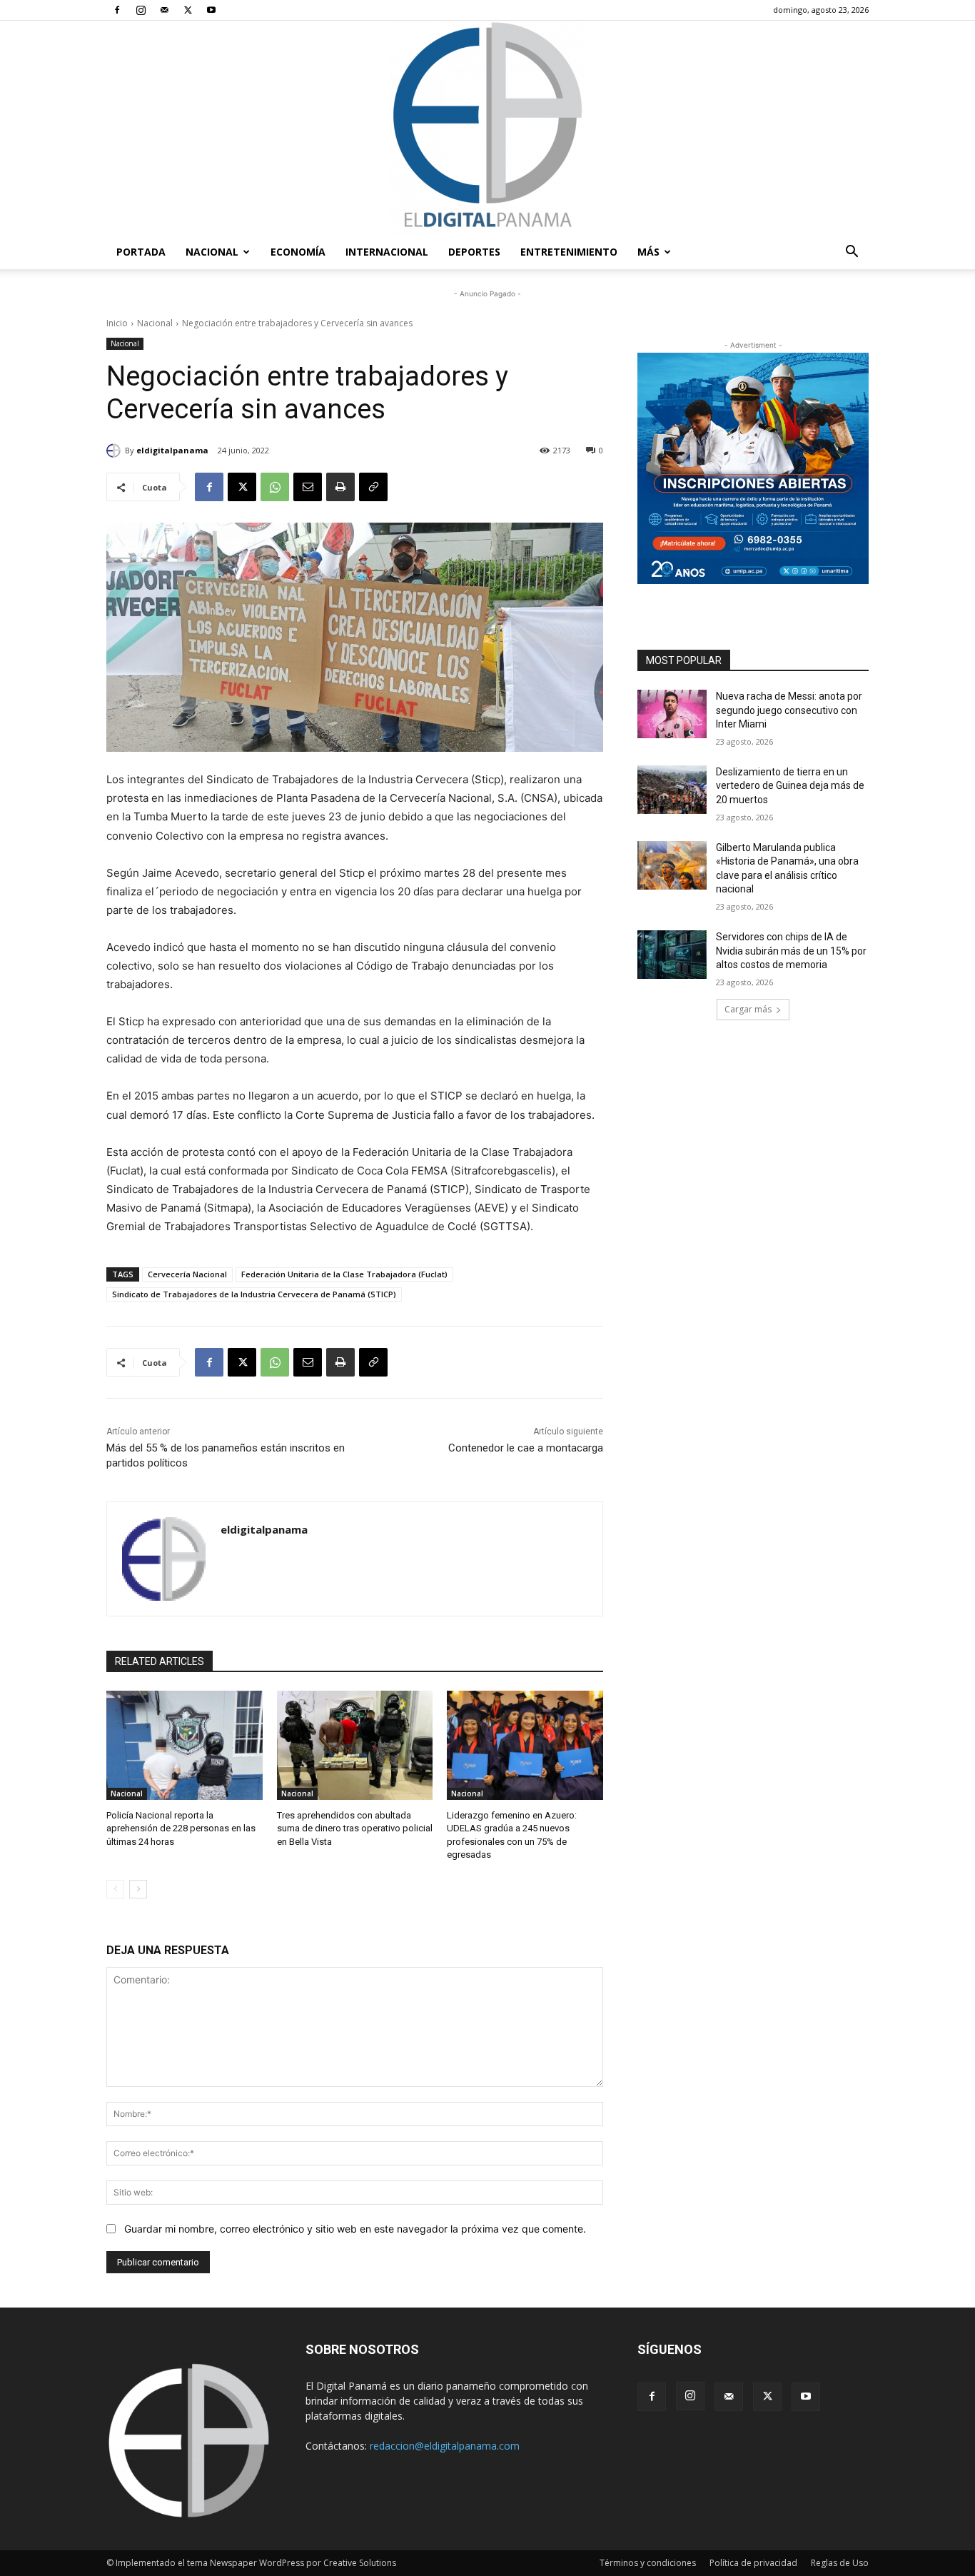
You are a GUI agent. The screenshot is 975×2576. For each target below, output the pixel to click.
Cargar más (748, 1009)
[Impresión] (340, 487)
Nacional (212, 252)
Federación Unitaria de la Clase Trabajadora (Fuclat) (344, 1274)
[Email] (308, 487)
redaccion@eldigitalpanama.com (445, 2446)
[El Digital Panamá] (487, 128)
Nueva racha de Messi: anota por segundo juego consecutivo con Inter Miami (789, 710)
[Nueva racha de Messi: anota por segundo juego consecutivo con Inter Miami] (672, 714)
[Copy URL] (373, 487)
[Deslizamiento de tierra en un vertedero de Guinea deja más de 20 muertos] (672, 790)
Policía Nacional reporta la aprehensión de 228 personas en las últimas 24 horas (181, 1828)
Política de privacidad (753, 2563)
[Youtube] (211, 10)
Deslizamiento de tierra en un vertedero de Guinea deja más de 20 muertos (790, 786)
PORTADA (141, 252)
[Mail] (164, 10)
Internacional (387, 252)
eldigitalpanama (172, 450)
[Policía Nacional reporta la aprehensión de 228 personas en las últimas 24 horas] (185, 1745)
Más (648, 252)
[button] (852, 253)
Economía (298, 252)
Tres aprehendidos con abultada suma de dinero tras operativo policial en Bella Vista (355, 1828)
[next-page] (138, 1889)
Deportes (474, 252)
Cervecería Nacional (187, 1274)
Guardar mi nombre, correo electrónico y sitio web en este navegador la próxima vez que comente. (355, 2229)
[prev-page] (115, 1889)
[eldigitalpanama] (116, 451)
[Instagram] (141, 10)
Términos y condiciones (648, 2563)
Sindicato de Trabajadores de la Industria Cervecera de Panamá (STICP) (254, 1294)
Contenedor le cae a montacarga (526, 1448)
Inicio (117, 323)
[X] (188, 10)
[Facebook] (117, 10)
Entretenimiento (569, 252)
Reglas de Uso (840, 2563)
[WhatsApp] (275, 487)
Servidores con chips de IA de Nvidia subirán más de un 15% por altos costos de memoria (791, 951)
